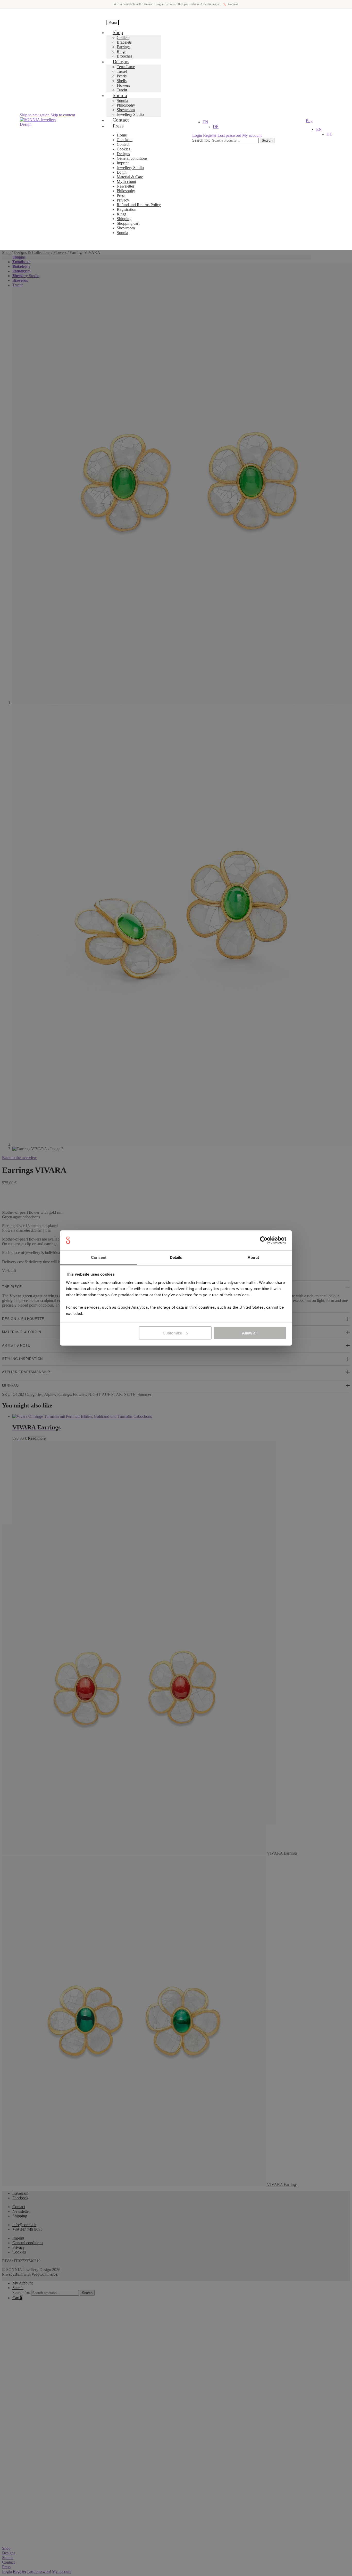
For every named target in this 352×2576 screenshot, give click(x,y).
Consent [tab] (99, 1257)
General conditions (132, 158)
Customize (172, 1333)
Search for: (201, 140)
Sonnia (120, 95)
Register (210, 135)
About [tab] (253, 1257)
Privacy (123, 200)
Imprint (123, 163)
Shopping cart (128, 223)
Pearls (122, 76)
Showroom (126, 110)
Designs (121, 61)
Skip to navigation (35, 115)
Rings (121, 51)
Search (267, 140)
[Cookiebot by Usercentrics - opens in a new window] (264, 1240)
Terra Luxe (126, 67)
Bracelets (124, 42)
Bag (309, 121)
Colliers (123, 38)
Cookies (123, 149)
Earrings (124, 47)
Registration (127, 209)
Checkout (125, 140)
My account (126, 182)
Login (122, 172)
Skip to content (63, 115)
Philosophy (126, 105)
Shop (118, 32)
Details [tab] (176, 1257)
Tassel (122, 71)
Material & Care (130, 177)
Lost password (229, 135)
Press (118, 126)
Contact (123, 144)
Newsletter (125, 186)
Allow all (250, 1333)
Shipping (124, 219)
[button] (205, 122)
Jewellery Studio (130, 168)
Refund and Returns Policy (139, 205)
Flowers (123, 85)
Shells (122, 81)
